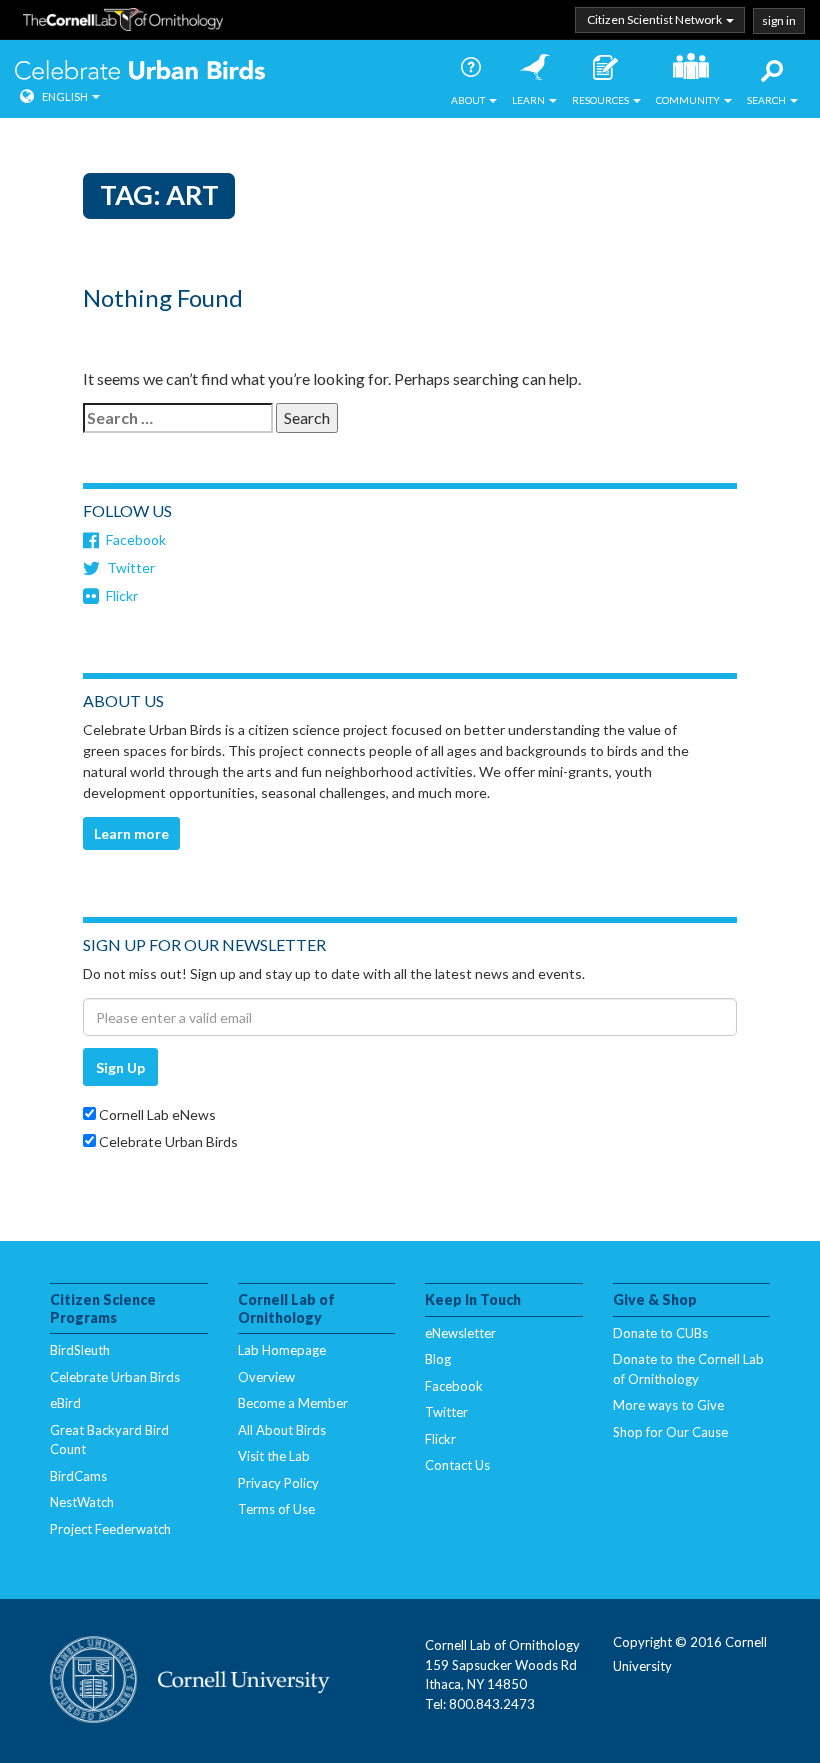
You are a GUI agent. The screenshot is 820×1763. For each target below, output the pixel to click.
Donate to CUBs (660, 1333)
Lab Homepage (282, 1350)
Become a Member (293, 1403)
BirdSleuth (80, 1350)
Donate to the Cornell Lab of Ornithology (688, 1369)
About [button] (469, 100)
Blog (438, 1359)
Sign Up (120, 1067)
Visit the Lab (274, 1456)
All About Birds (282, 1430)
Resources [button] (601, 100)
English (65, 96)
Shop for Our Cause (670, 1432)
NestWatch (82, 1502)
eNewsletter (460, 1333)
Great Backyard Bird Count (109, 1440)
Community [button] (689, 100)
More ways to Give (668, 1405)
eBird (65, 1403)
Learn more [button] (131, 833)
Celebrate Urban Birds (140, 72)
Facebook (136, 539)
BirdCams (78, 1476)
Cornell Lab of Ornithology (123, 23)
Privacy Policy (278, 1483)
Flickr (122, 595)
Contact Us (457, 1465)
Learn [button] (529, 100)
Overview (266, 1377)
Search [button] (767, 100)
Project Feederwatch (110, 1529)
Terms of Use (276, 1509)
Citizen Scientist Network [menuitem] (655, 19)
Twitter (131, 567)
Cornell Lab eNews (156, 1114)
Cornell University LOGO (190, 1681)
